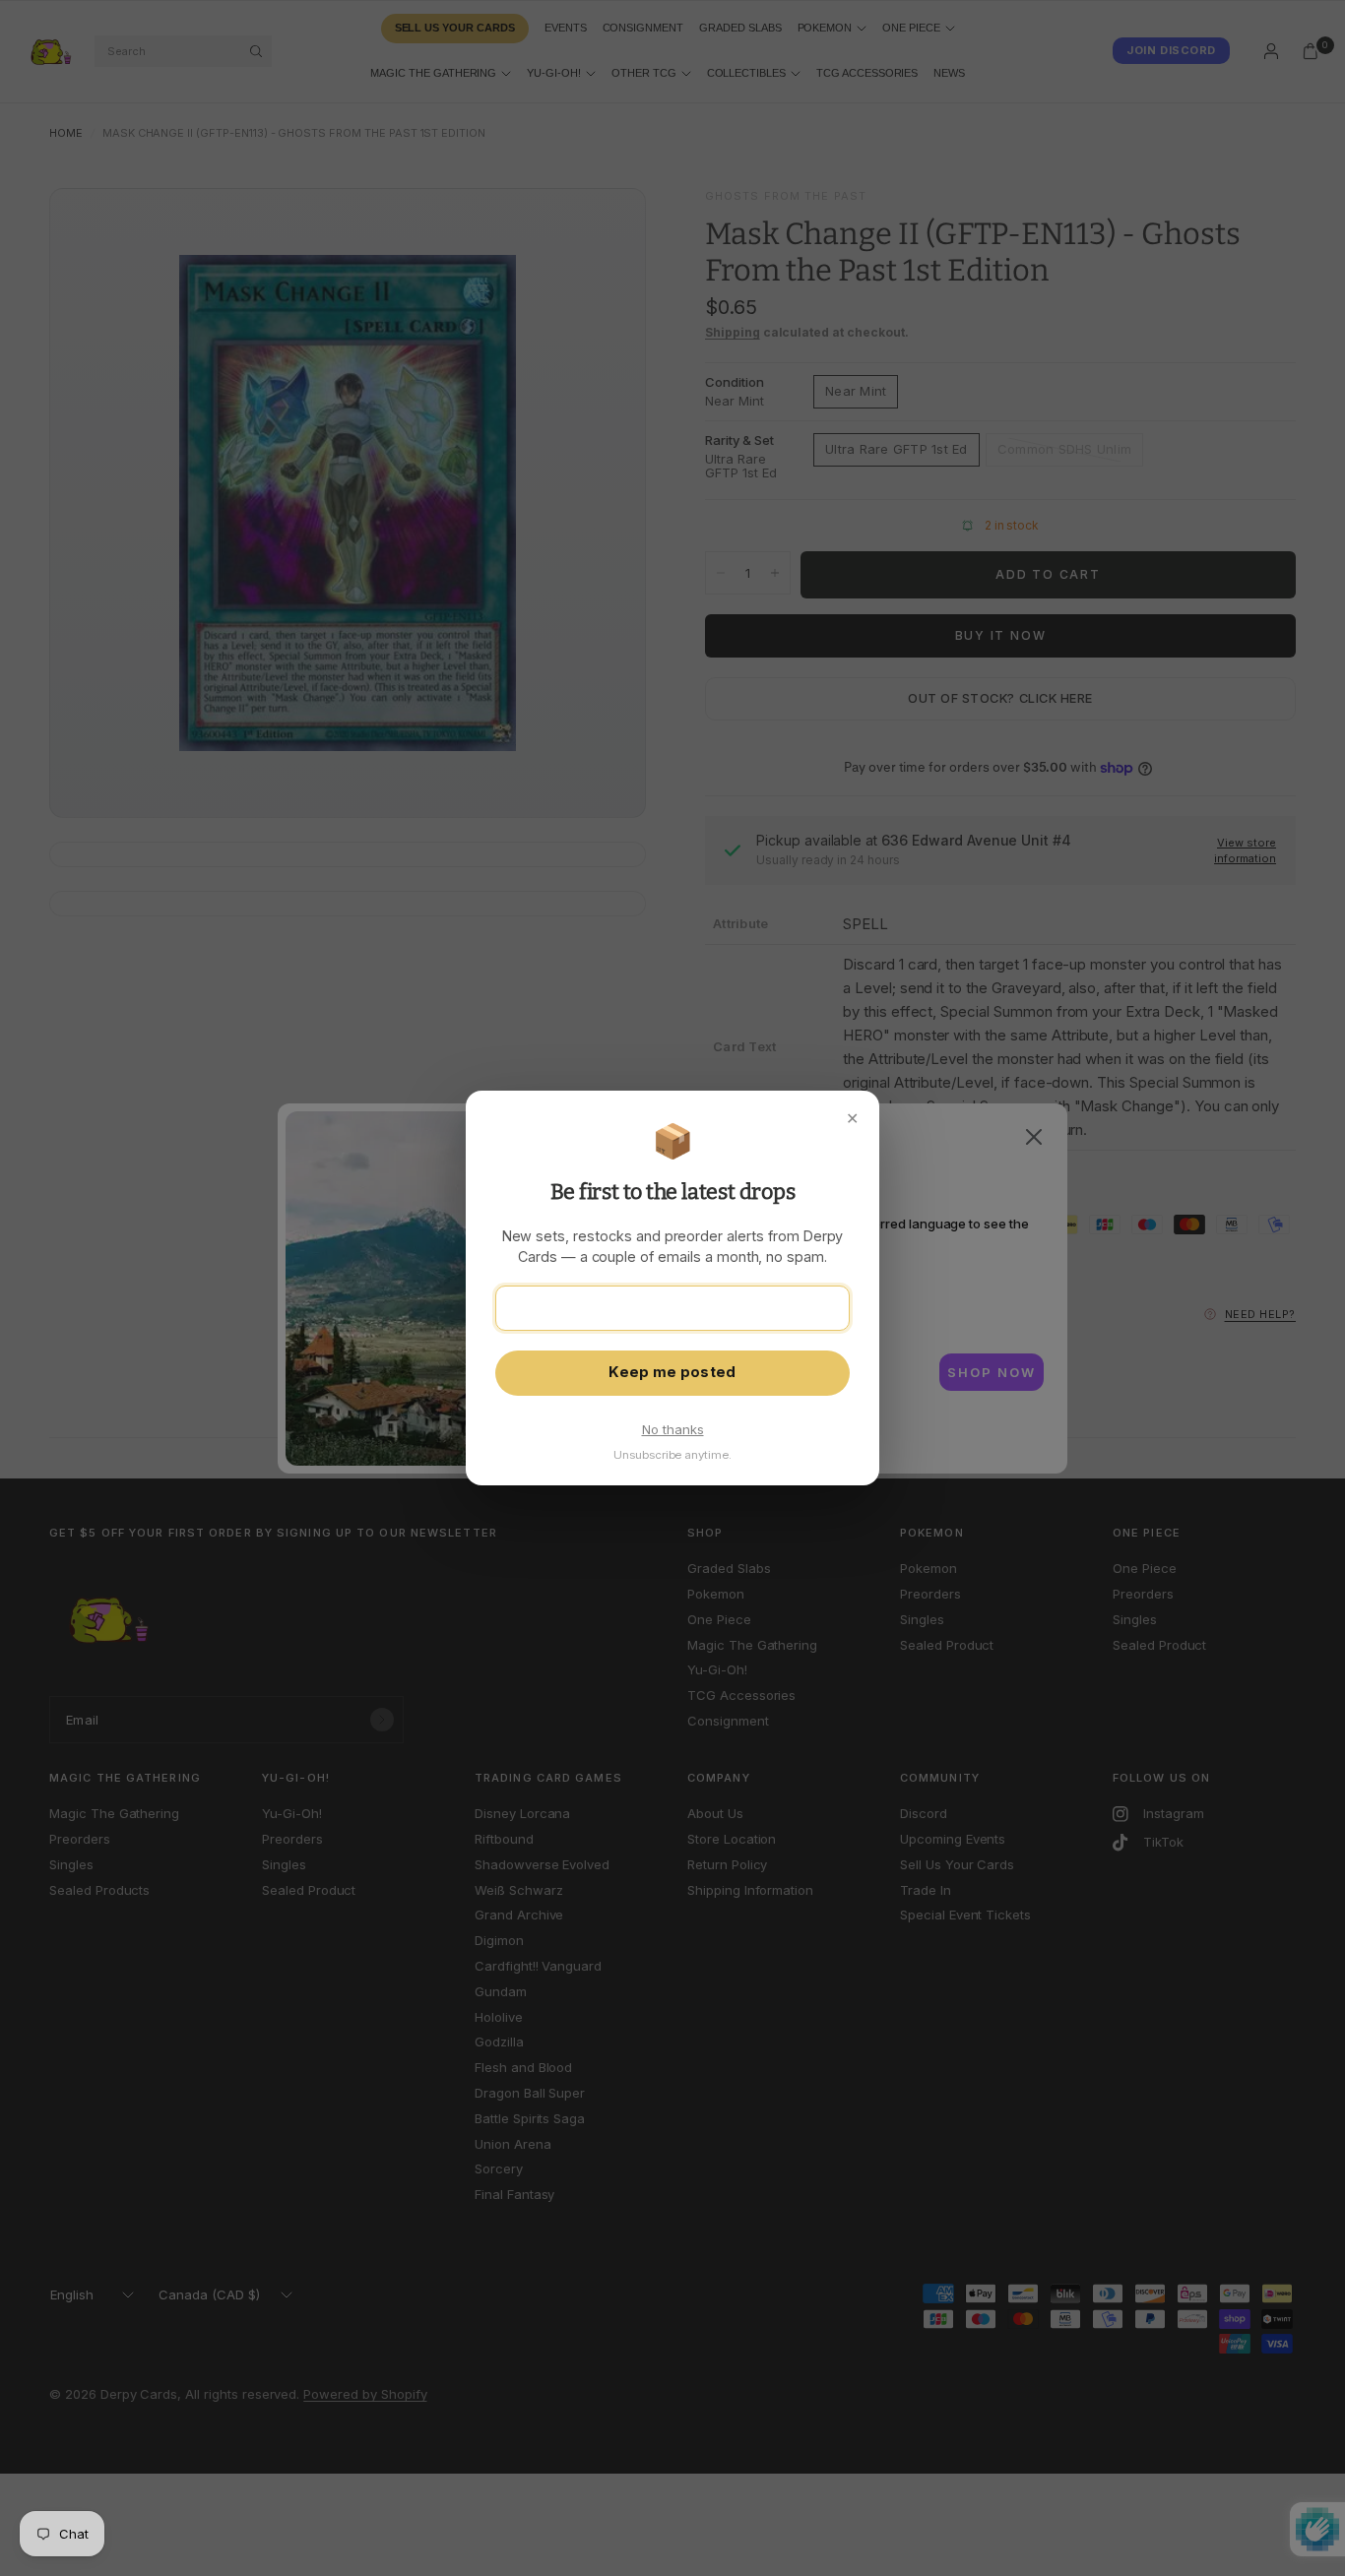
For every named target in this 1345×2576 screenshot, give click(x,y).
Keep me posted (672, 1372)
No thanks (673, 1429)
